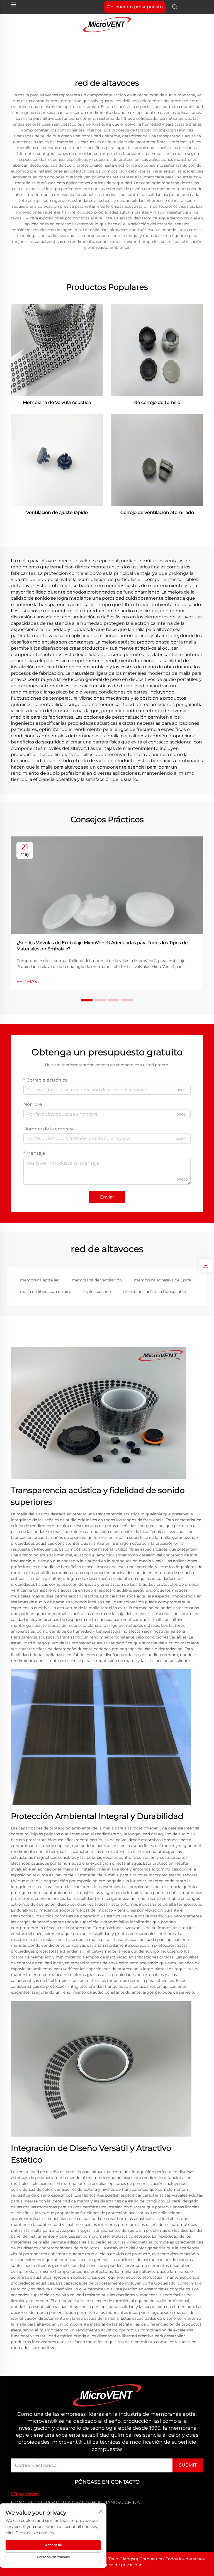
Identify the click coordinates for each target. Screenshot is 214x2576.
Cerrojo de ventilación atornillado (157, 512)
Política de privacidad (120, 2565)
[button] (87, 1000)
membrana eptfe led (40, 1280)
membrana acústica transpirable (155, 1291)
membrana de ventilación (97, 1280)
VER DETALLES (57, 350)
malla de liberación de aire (46, 1291)
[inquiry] (206, 1265)
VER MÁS (27, 981)
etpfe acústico (97, 1291)
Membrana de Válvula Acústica (57, 402)
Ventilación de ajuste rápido (57, 512)
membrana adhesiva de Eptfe (162, 1280)
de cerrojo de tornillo (157, 402)
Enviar (107, 1197)
